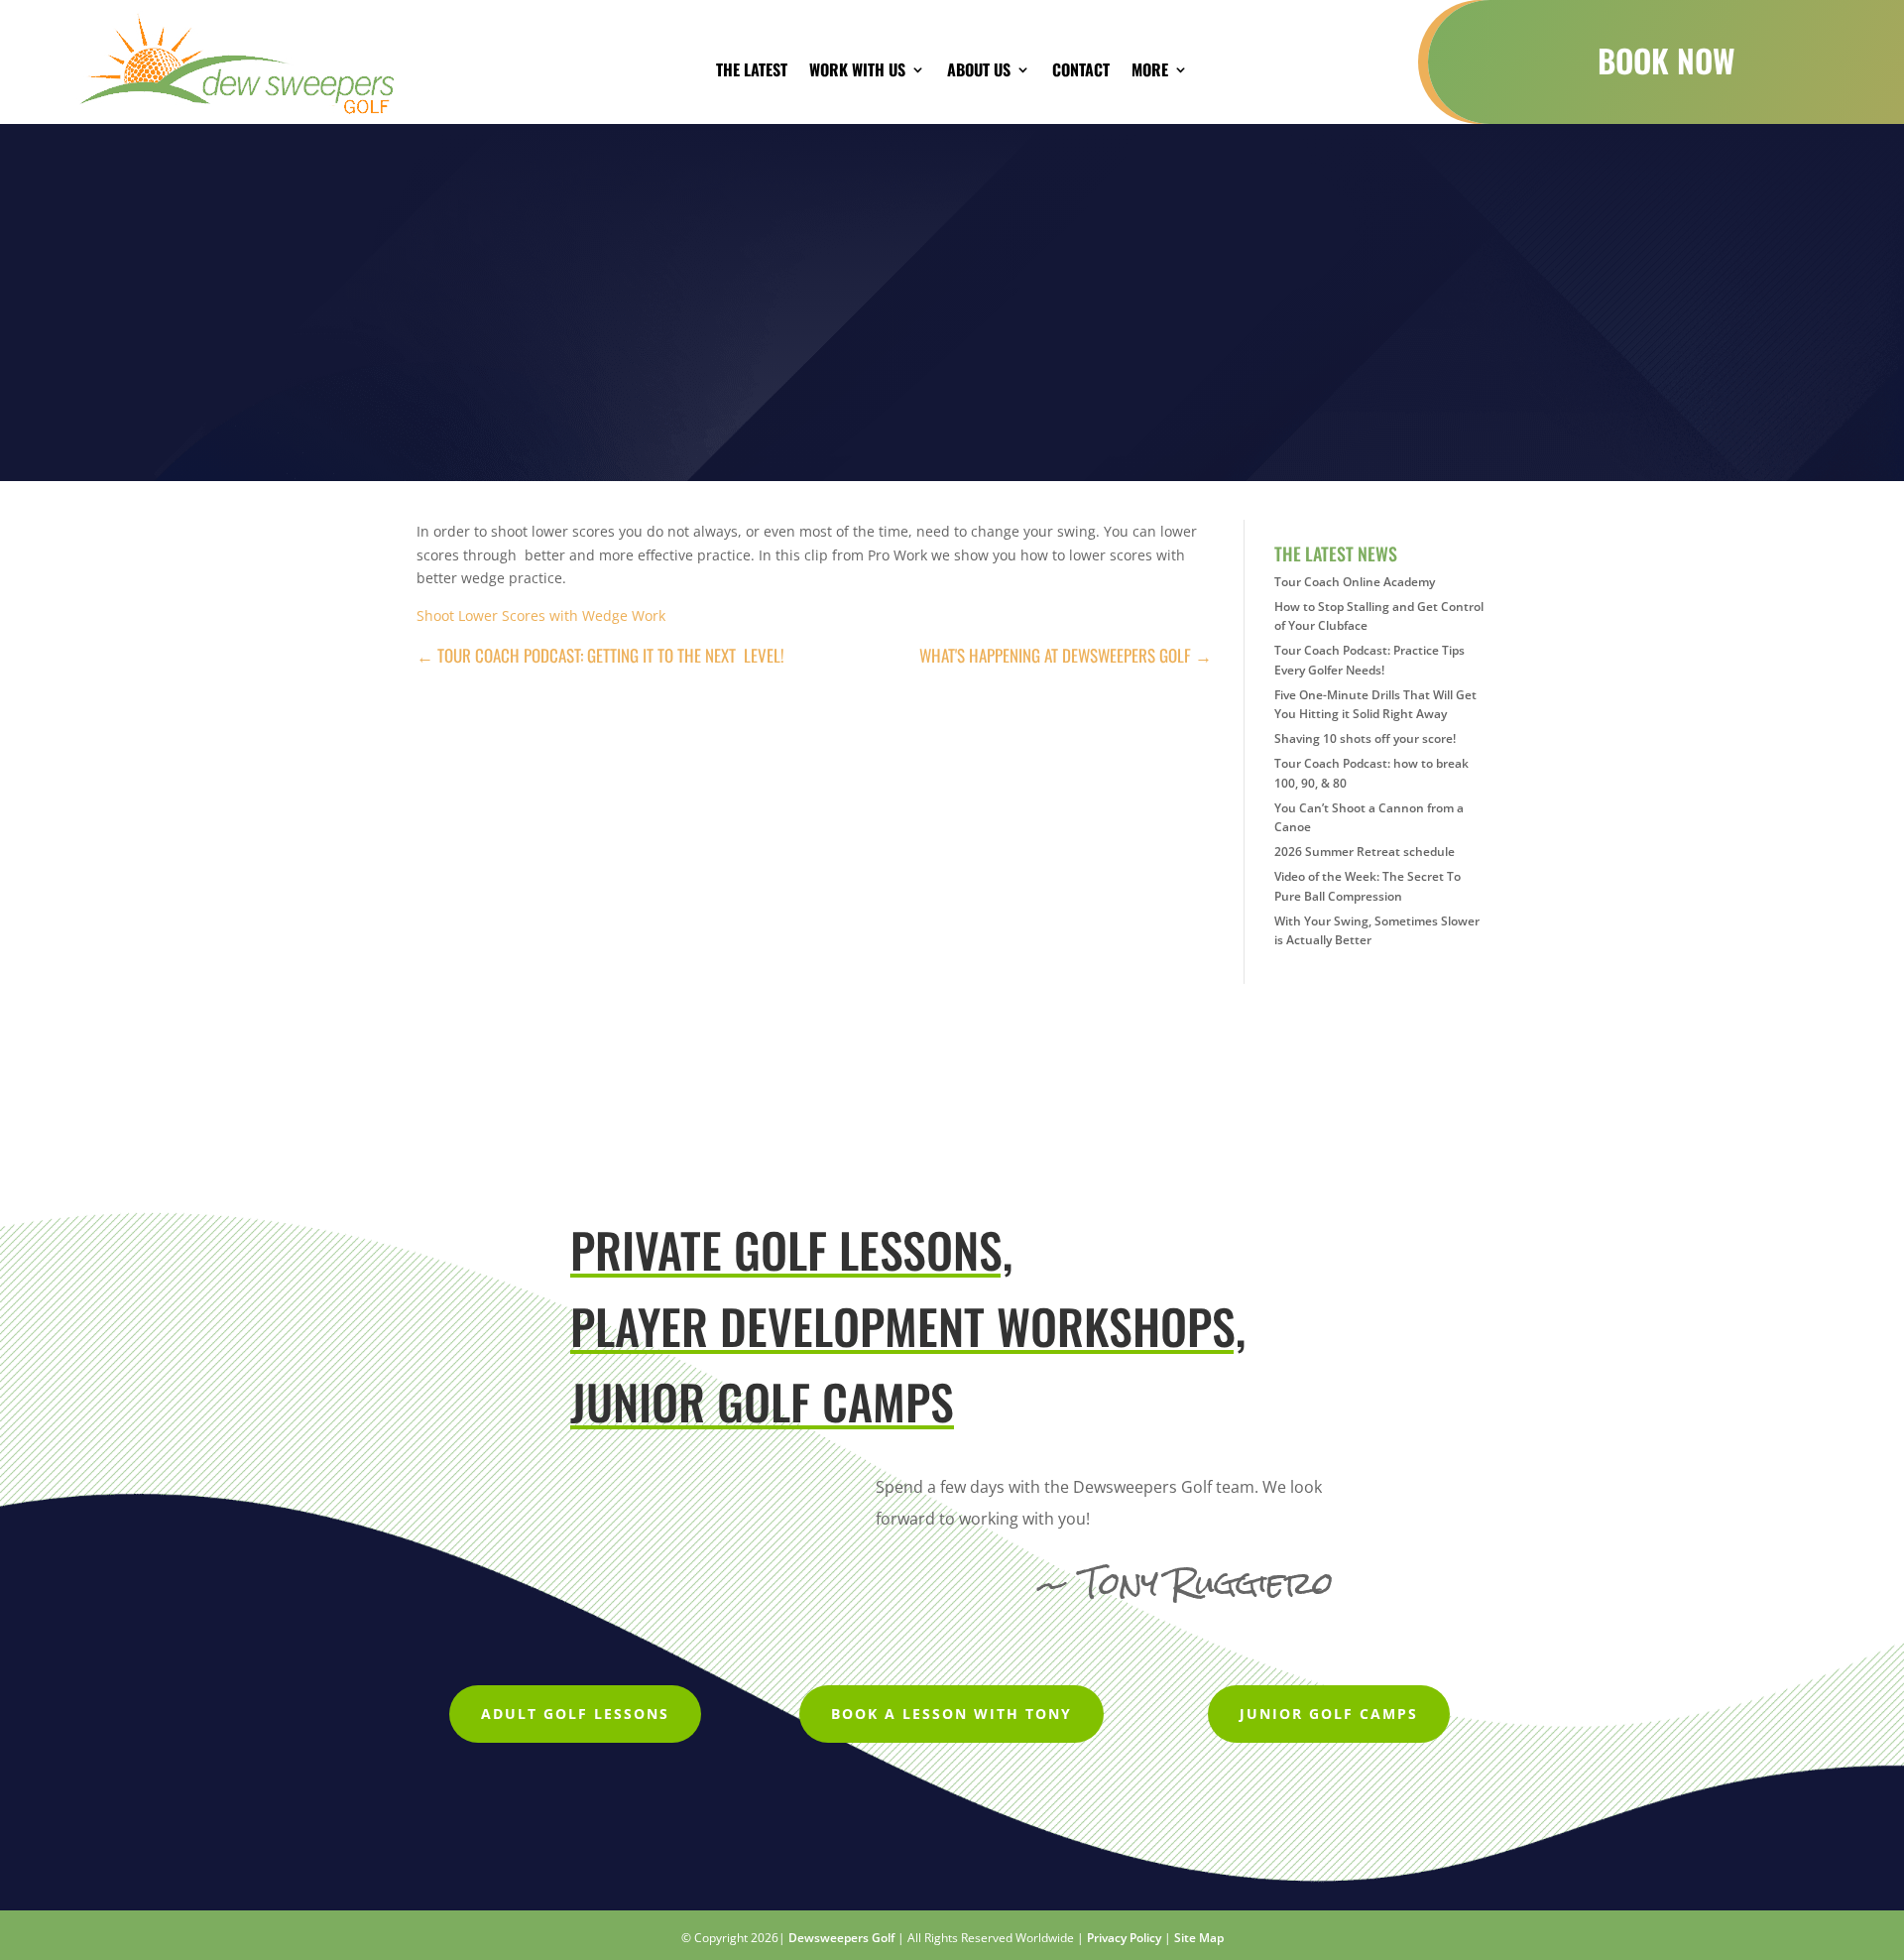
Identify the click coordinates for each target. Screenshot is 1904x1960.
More (1150, 72)
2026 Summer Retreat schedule (1365, 852)
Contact (1081, 72)
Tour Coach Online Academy (1355, 582)
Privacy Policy (1124, 1938)
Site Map (1199, 1938)
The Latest (752, 72)
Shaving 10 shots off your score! (1365, 738)
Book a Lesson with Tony (952, 1714)
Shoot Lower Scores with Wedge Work (541, 615)
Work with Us (857, 72)
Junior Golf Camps (1329, 1714)
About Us (979, 72)
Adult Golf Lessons (575, 1714)
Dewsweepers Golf (841, 1938)
